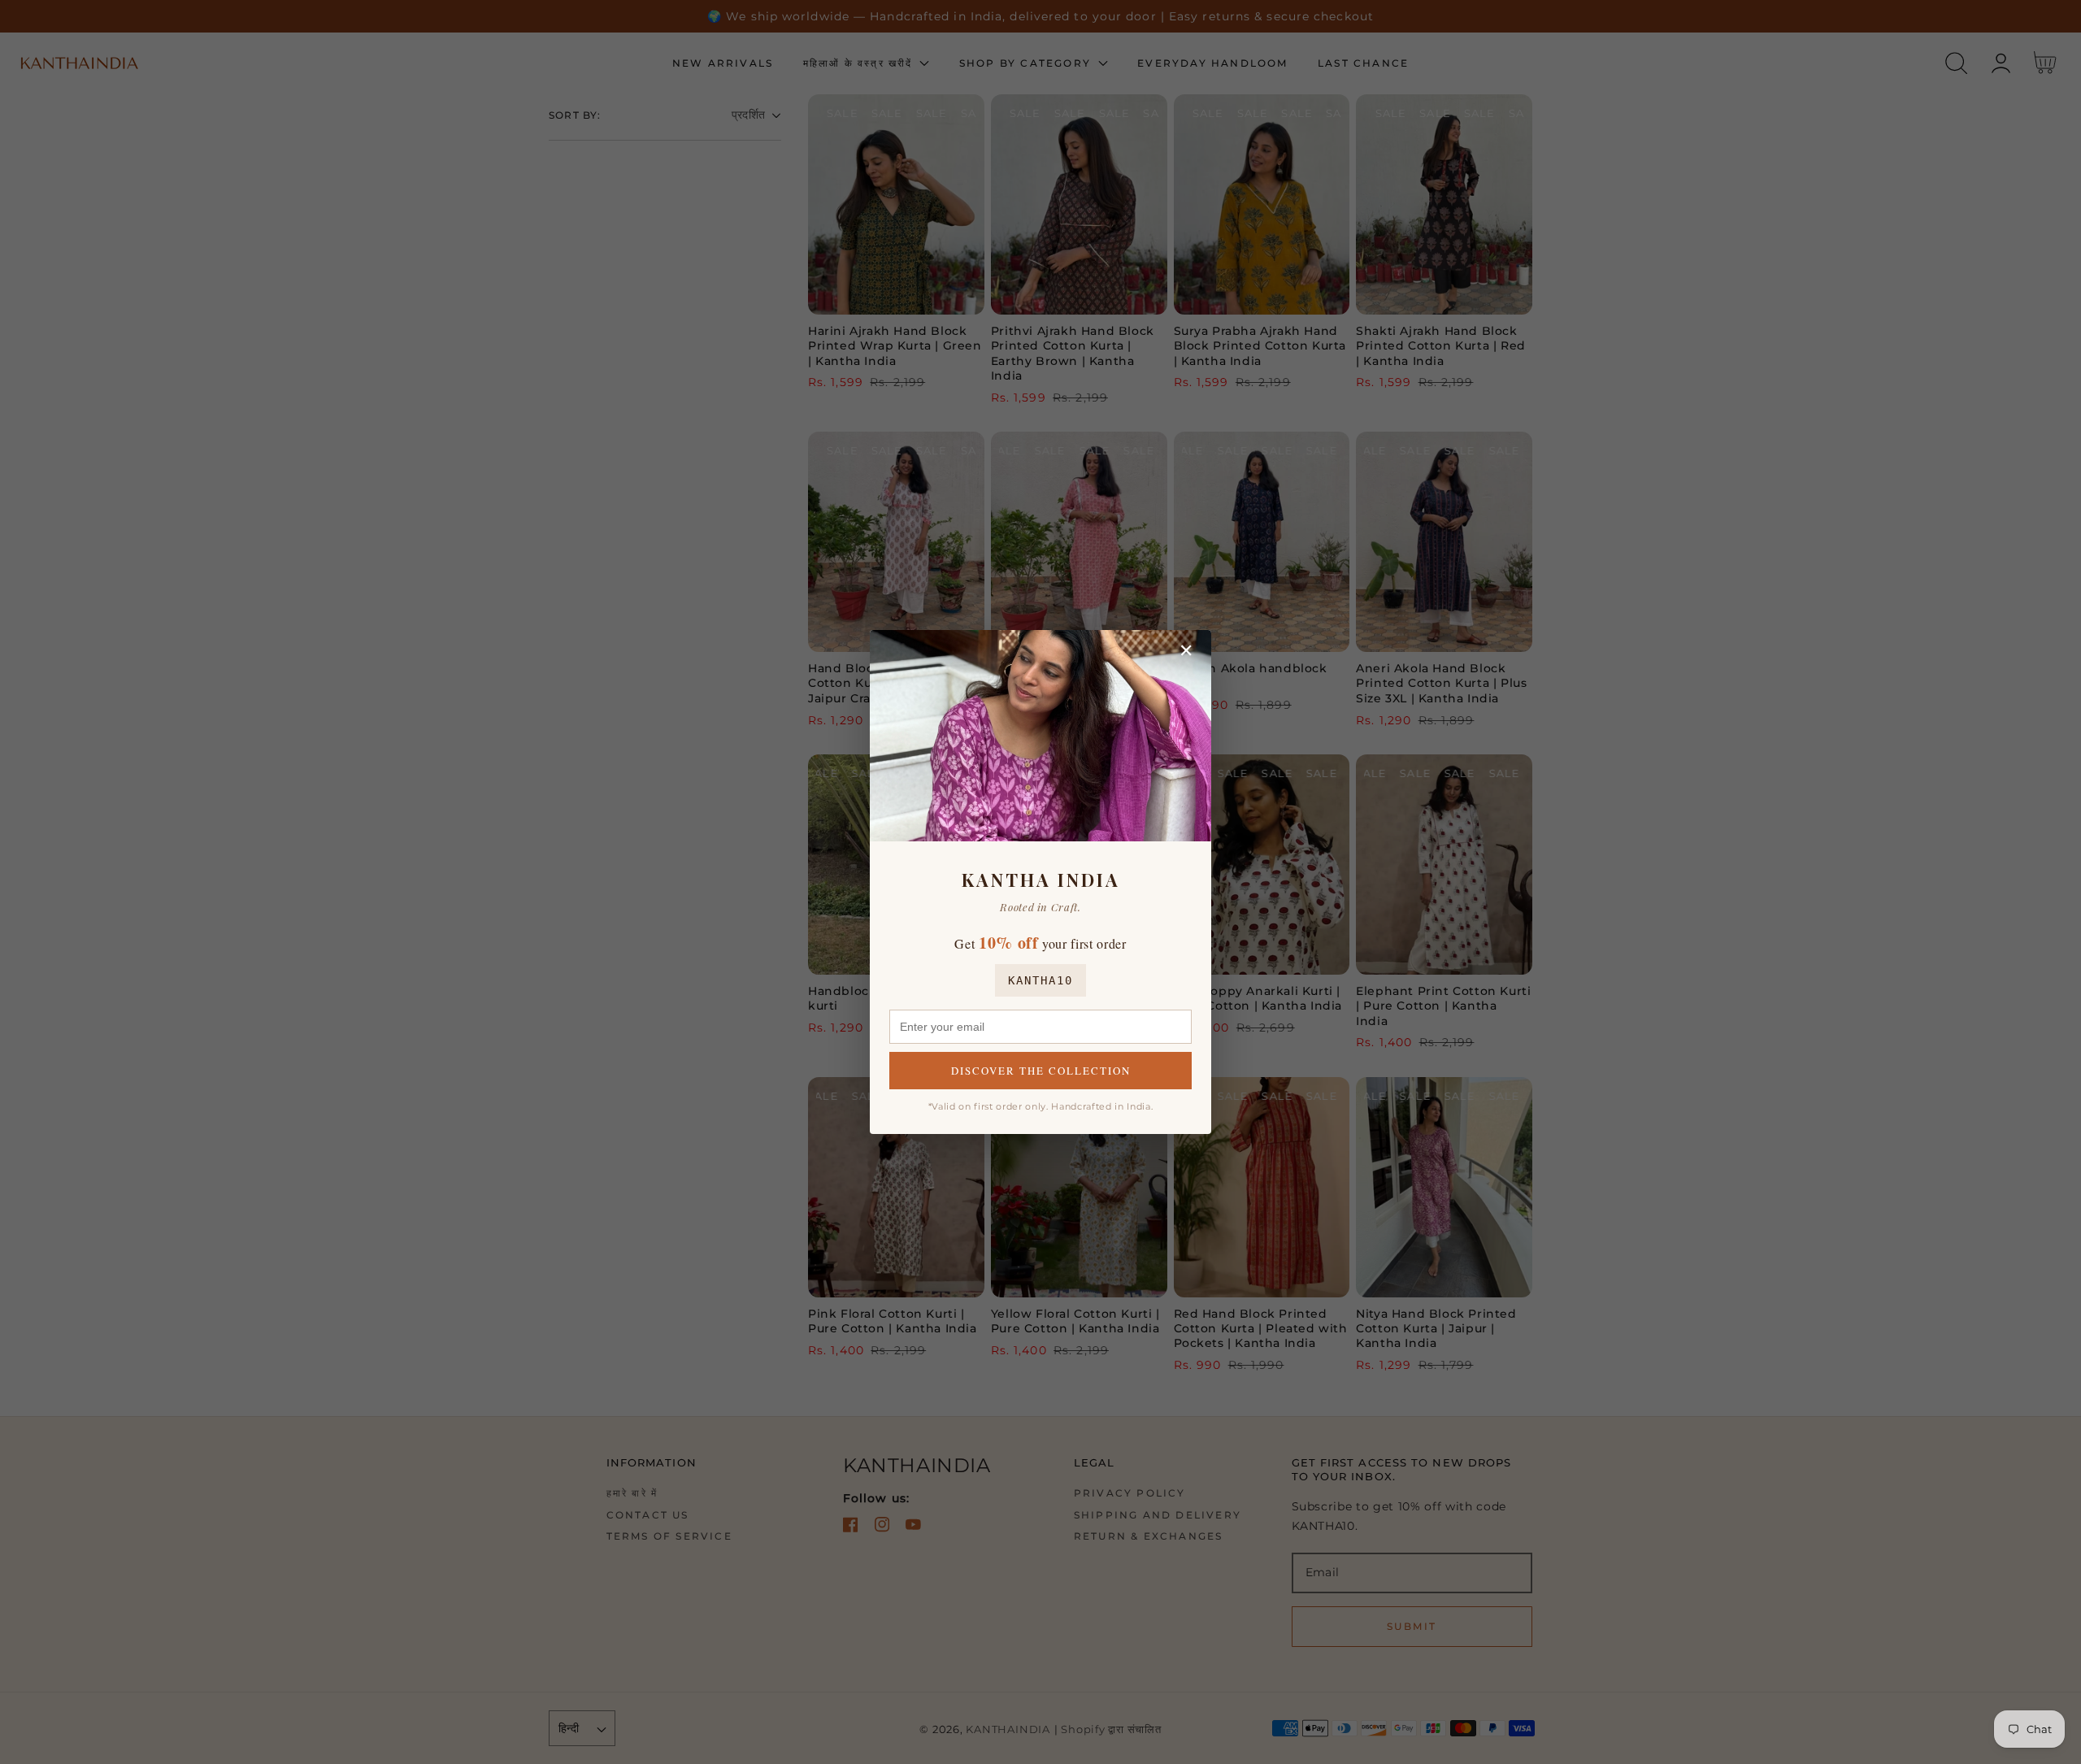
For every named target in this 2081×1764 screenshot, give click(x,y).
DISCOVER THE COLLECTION (1041, 1071)
